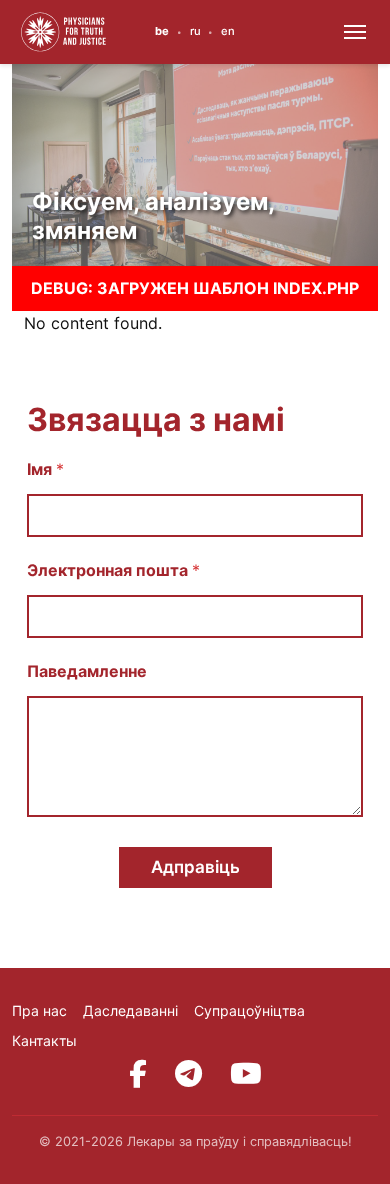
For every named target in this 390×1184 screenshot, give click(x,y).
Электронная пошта (113, 570)
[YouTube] (246, 1074)
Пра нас (39, 1010)
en (228, 31)
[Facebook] (138, 1074)
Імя (45, 469)
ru (195, 31)
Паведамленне (87, 671)
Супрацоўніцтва (249, 1010)
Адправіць (195, 867)
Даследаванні (130, 1010)
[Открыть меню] (355, 32)
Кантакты (44, 1040)
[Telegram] (188, 1074)
